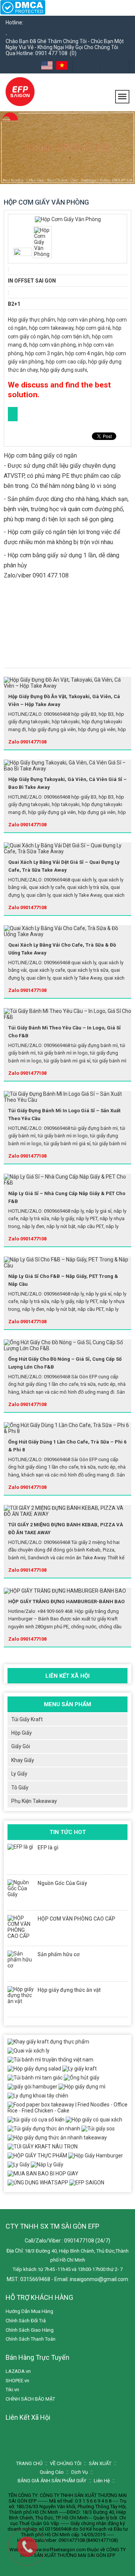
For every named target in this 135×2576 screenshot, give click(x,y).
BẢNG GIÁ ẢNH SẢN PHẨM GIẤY (52, 2481)
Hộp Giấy (22, 1733)
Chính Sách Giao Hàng (30, 2330)
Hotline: (14, 22)
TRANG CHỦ (29, 2463)
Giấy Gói (21, 1746)
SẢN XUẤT (100, 2463)
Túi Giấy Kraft (27, 1719)
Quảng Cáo (52, 2472)
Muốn (44, 217)
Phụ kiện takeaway (34, 1801)
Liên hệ (102, 2481)
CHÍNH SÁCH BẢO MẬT (30, 2399)
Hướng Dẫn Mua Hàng (29, 2311)
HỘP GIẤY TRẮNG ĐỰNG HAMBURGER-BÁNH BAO (66, 1601)
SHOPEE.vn (17, 2381)
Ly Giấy (19, 1774)
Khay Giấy (23, 1760)
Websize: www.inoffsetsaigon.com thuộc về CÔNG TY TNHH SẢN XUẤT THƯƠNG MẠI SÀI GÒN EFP (67, 2552)
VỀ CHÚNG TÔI (66, 2463)
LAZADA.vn (18, 2371)
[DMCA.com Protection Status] (23, 13)
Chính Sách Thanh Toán (31, 2339)
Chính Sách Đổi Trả (26, 2321)
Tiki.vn (12, 2390)
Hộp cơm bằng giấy (33, 555)
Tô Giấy (20, 1788)
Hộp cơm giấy (26, 532)
